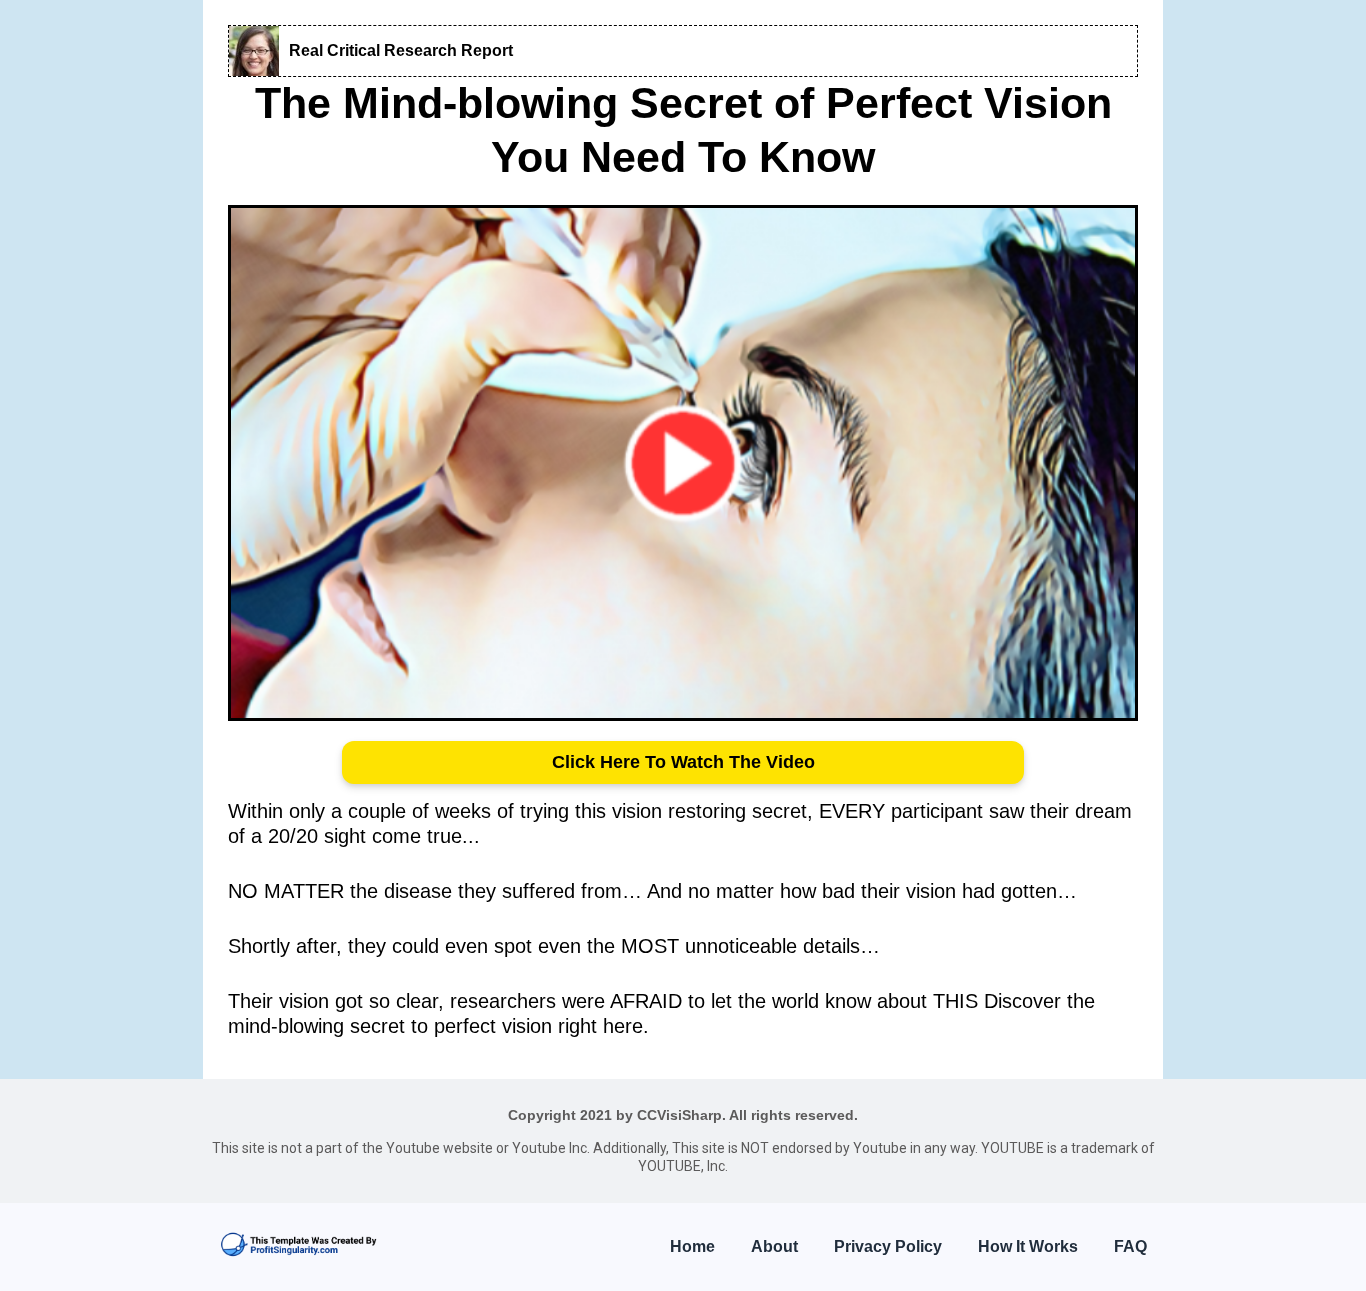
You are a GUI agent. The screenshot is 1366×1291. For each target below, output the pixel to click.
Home (692, 1246)
